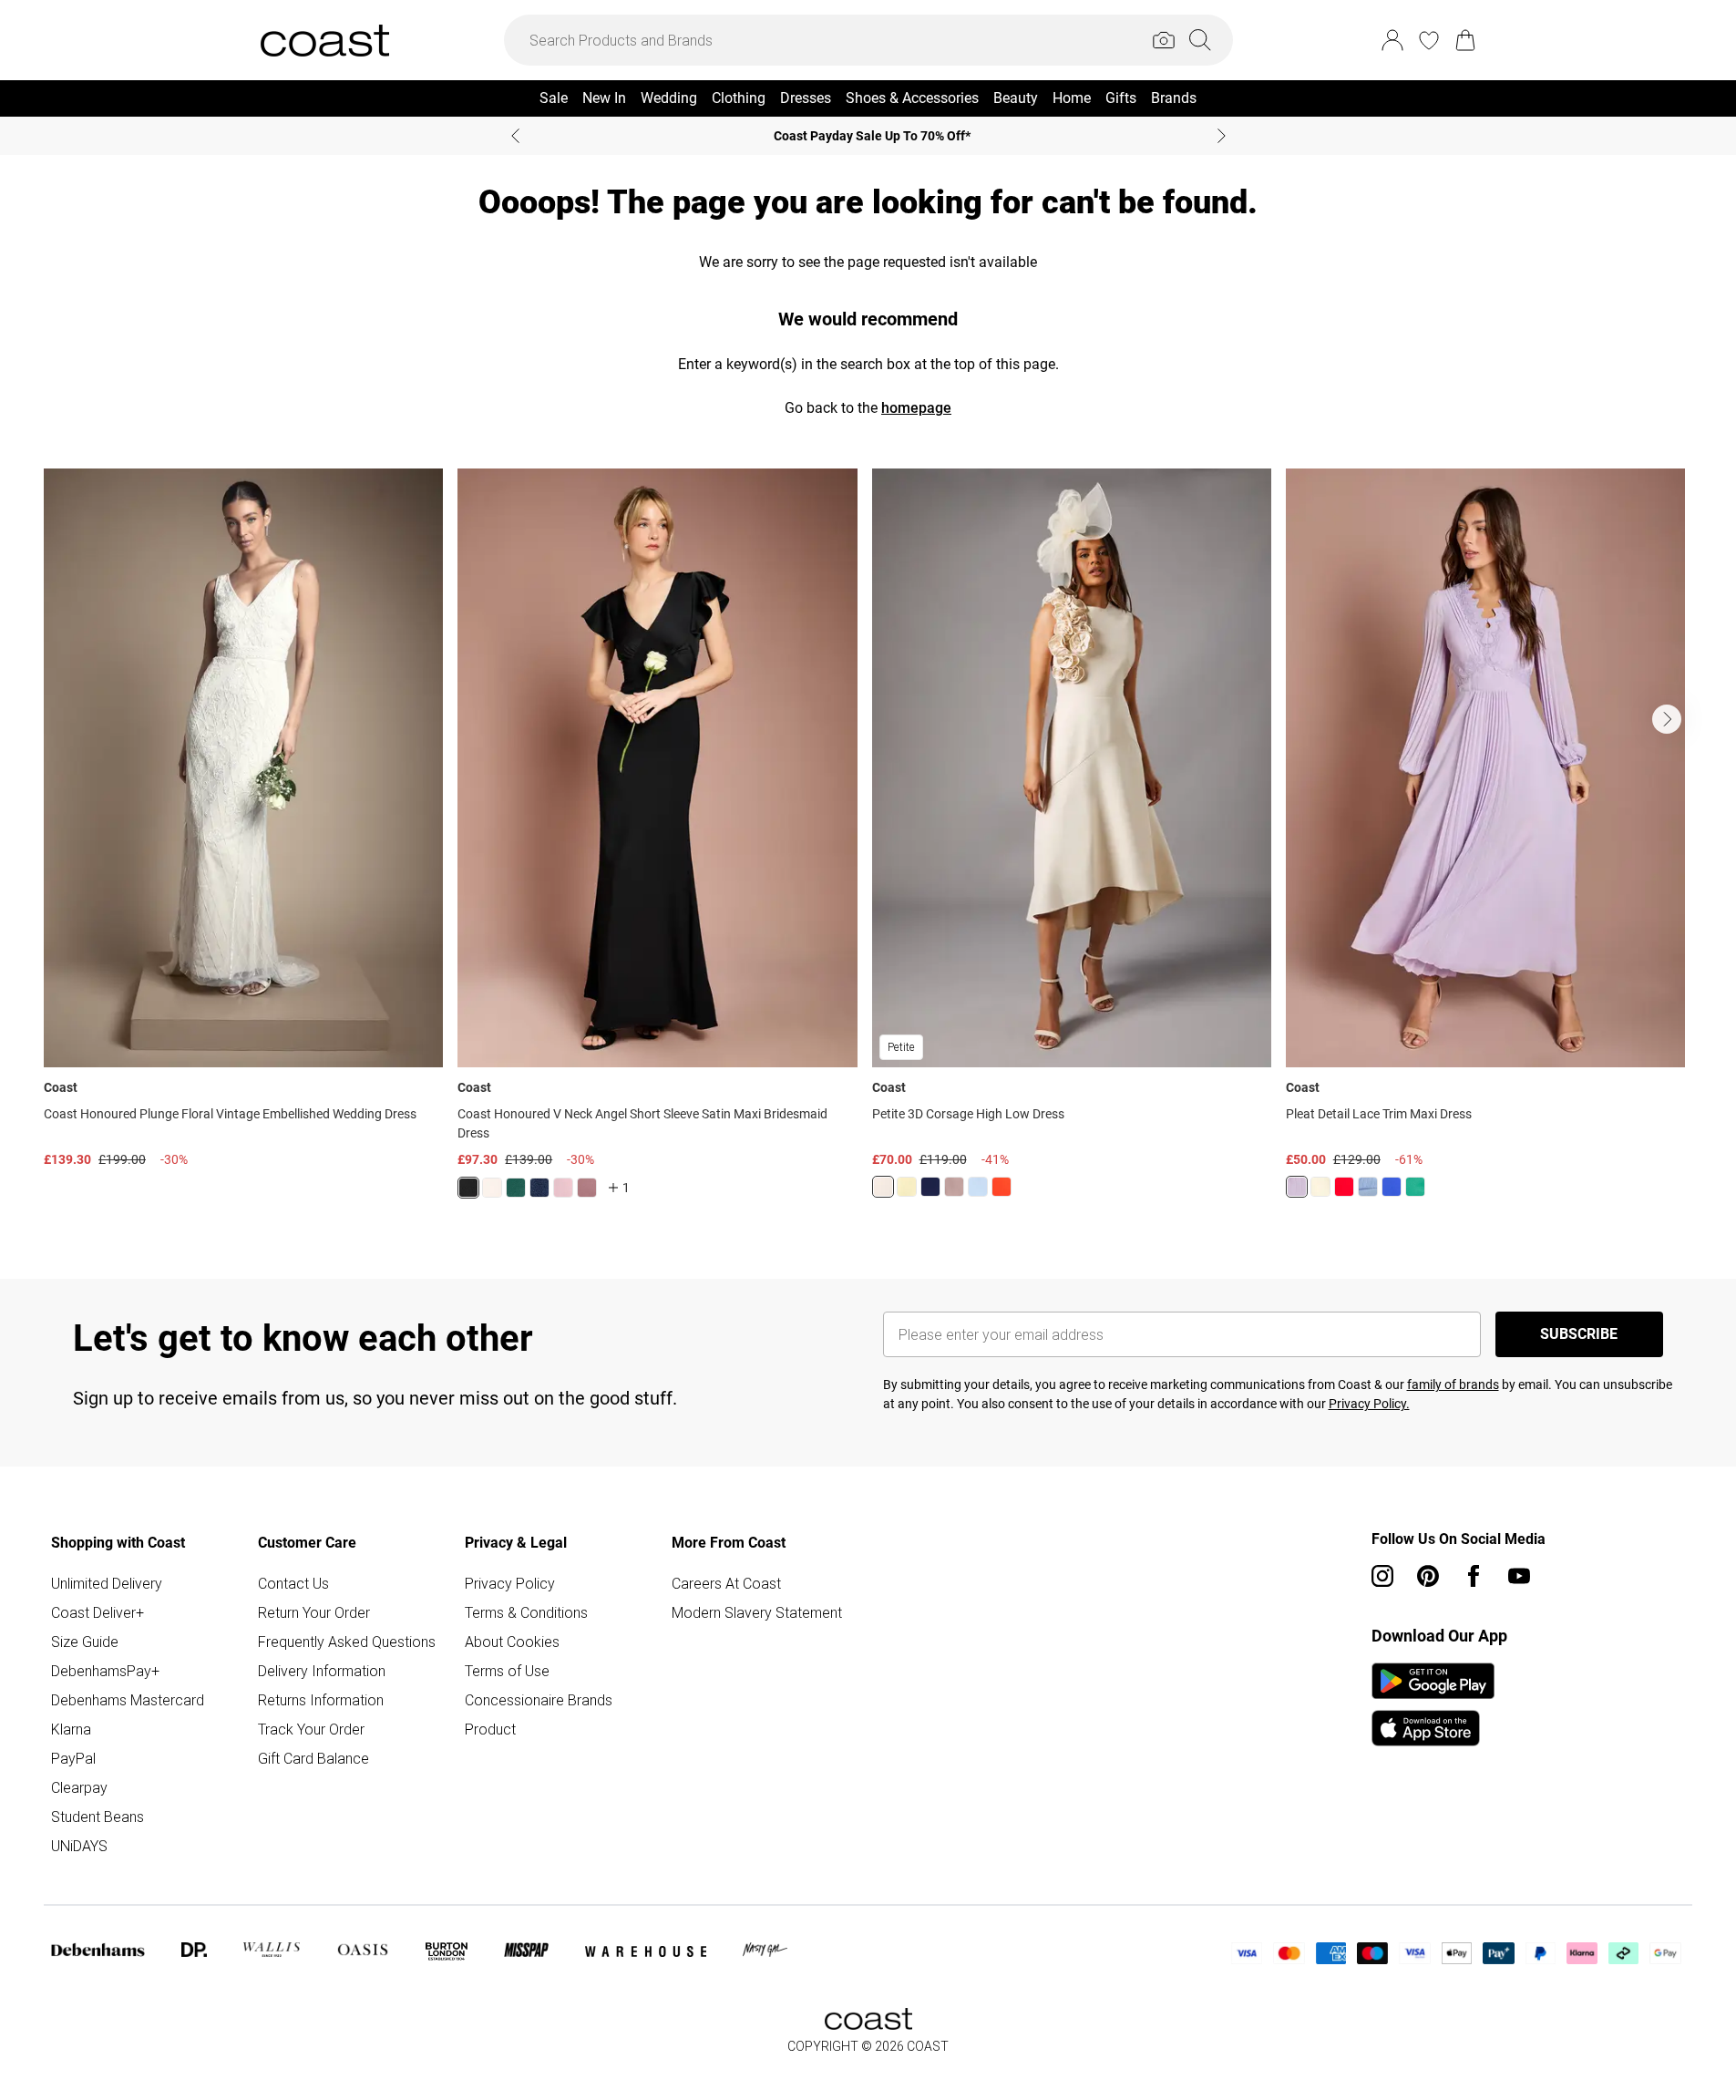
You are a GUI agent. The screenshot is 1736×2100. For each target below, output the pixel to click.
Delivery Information (322, 1671)
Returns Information (321, 1700)
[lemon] (907, 1187)
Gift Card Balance (313, 1758)
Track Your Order (311, 1729)
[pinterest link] (1428, 1576)
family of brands (1453, 1385)
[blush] (492, 1188)
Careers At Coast (726, 1583)
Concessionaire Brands (539, 1700)
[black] (468, 1188)
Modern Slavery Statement (757, 1612)
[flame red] (1002, 1187)
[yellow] (1320, 1187)
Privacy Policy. (1369, 1404)
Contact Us (293, 1583)
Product (490, 1729)
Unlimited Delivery (107, 1583)
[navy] (539, 1188)
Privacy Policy (510, 1583)
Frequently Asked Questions (347, 1642)
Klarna (71, 1729)
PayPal (73, 1758)
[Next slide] (1222, 136)
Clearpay (79, 1787)
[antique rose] (563, 1188)
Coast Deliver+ (98, 1612)
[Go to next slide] (1667, 719)
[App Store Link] (1433, 1704)
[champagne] (883, 1187)
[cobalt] (1392, 1187)
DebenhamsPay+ (105, 1671)
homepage (916, 408)
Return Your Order (314, 1612)
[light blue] (1368, 1187)
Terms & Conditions (526, 1612)
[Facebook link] (1474, 1576)
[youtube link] (1519, 1576)
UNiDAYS (79, 1846)
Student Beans (98, 1817)
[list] (868, 844)
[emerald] (516, 1188)
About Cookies (512, 1642)
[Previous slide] (515, 136)
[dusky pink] (954, 1187)
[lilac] (1297, 1187)
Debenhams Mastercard (128, 1700)
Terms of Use (507, 1671)
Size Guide (85, 1642)
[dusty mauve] (587, 1188)
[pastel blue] (978, 1187)
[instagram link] (1382, 1576)
